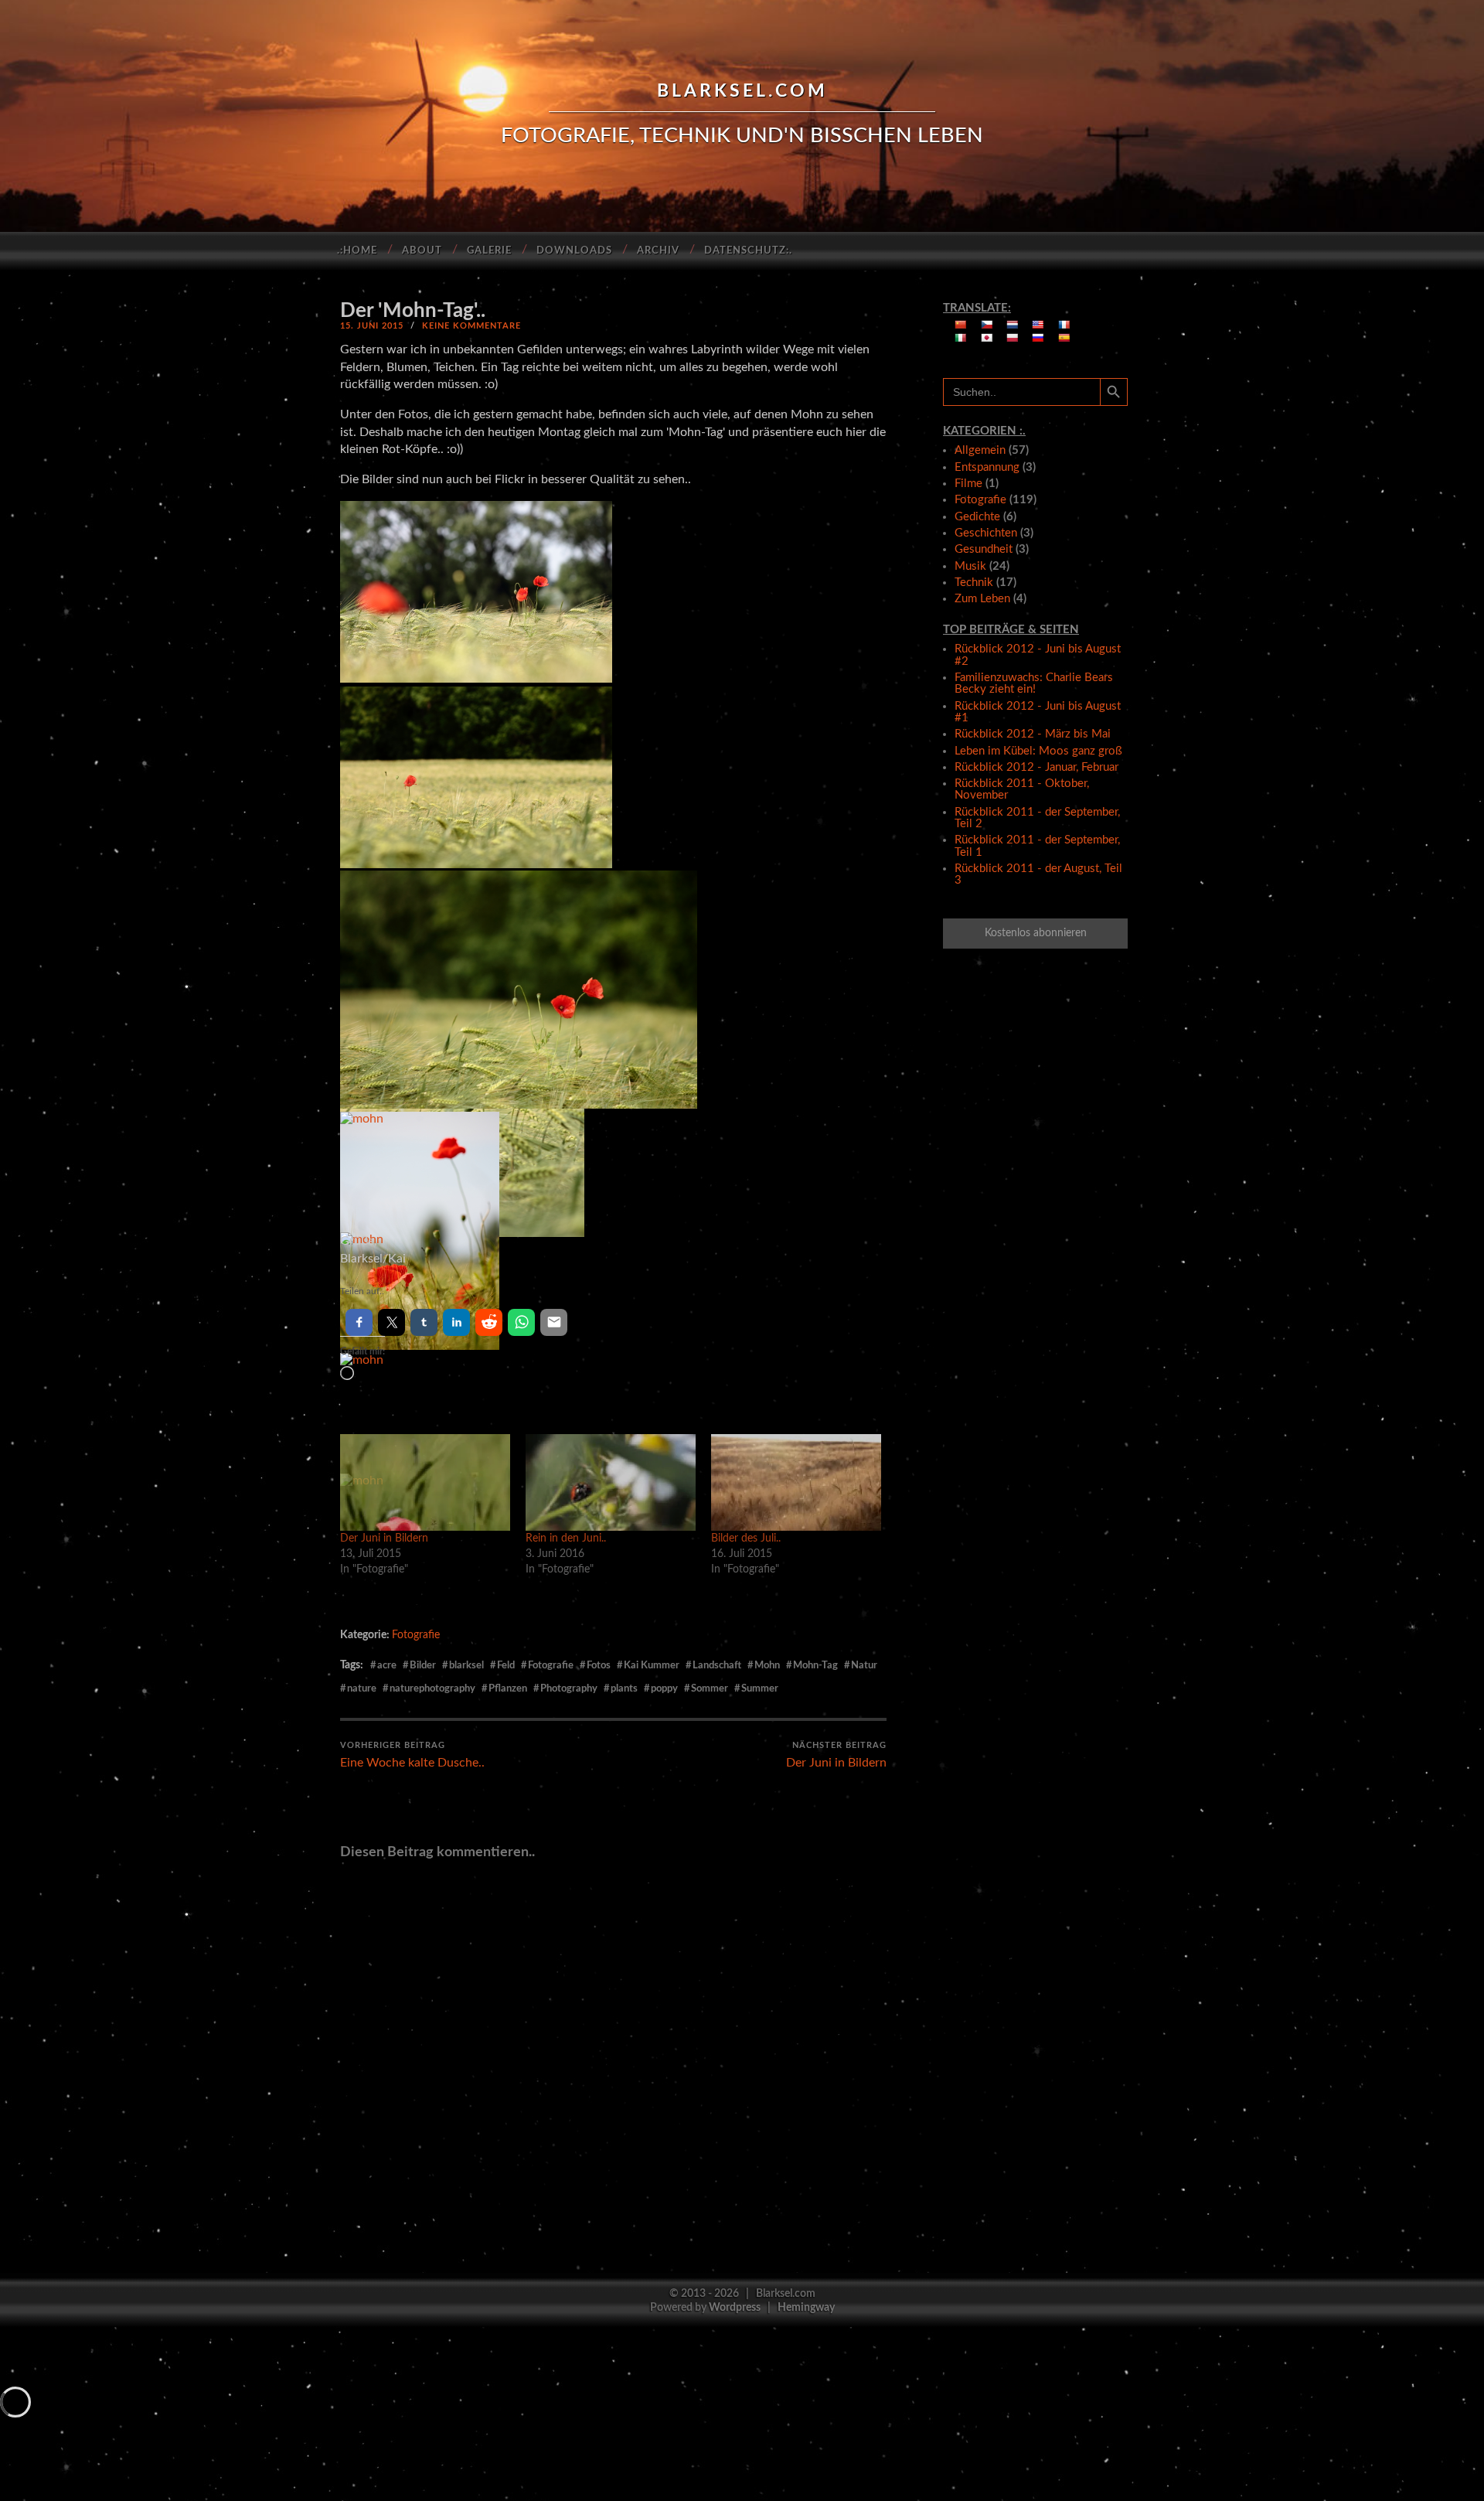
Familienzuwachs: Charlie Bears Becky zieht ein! (1034, 683)
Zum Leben (982, 599)
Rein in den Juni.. (566, 1538)
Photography (569, 1688)
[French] (1064, 325)
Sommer (710, 1688)
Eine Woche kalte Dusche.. (412, 1755)
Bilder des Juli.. (746, 1538)
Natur (864, 1665)
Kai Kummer (652, 1665)
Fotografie (416, 1635)
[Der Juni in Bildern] (425, 1483)
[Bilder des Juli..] (796, 1483)
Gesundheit (984, 549)
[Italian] (961, 338)
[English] (1038, 325)
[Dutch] (1013, 325)
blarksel (466, 1665)
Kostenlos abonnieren (1036, 933)
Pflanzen (508, 1688)
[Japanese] (987, 338)
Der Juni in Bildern (384, 1538)
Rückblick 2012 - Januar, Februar (1036, 767)
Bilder (423, 1665)
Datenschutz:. (748, 251)
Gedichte (977, 517)
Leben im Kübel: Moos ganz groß (1038, 751)
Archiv (658, 251)
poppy (664, 1688)
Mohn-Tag (815, 1665)
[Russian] (1038, 338)
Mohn (767, 1665)
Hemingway (806, 2307)
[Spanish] (1064, 338)
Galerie (489, 251)
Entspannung (987, 467)
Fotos (599, 1665)
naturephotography (432, 1688)
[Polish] (1013, 338)
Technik (974, 583)
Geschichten (986, 533)
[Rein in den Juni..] (611, 1483)
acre (387, 1665)
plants (624, 1688)
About (422, 251)
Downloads (574, 251)
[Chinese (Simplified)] (961, 325)
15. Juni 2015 (372, 326)
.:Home (357, 251)
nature (362, 1688)
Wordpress (735, 2307)
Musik (970, 566)
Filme (968, 484)
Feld (506, 1665)
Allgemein (980, 450)
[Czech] (987, 325)
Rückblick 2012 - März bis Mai (1033, 734)
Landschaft (717, 1665)
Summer (760, 1688)
